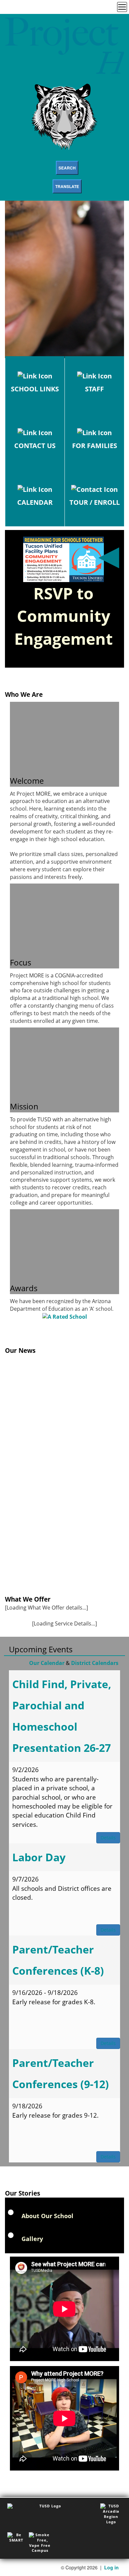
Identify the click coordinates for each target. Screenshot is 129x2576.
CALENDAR (35, 502)
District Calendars (95, 1663)
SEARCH (67, 168)
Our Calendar (47, 1663)
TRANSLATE (67, 186)
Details (108, 1838)
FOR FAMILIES (95, 446)
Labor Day (39, 1857)
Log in (111, 2567)
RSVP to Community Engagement (64, 616)
